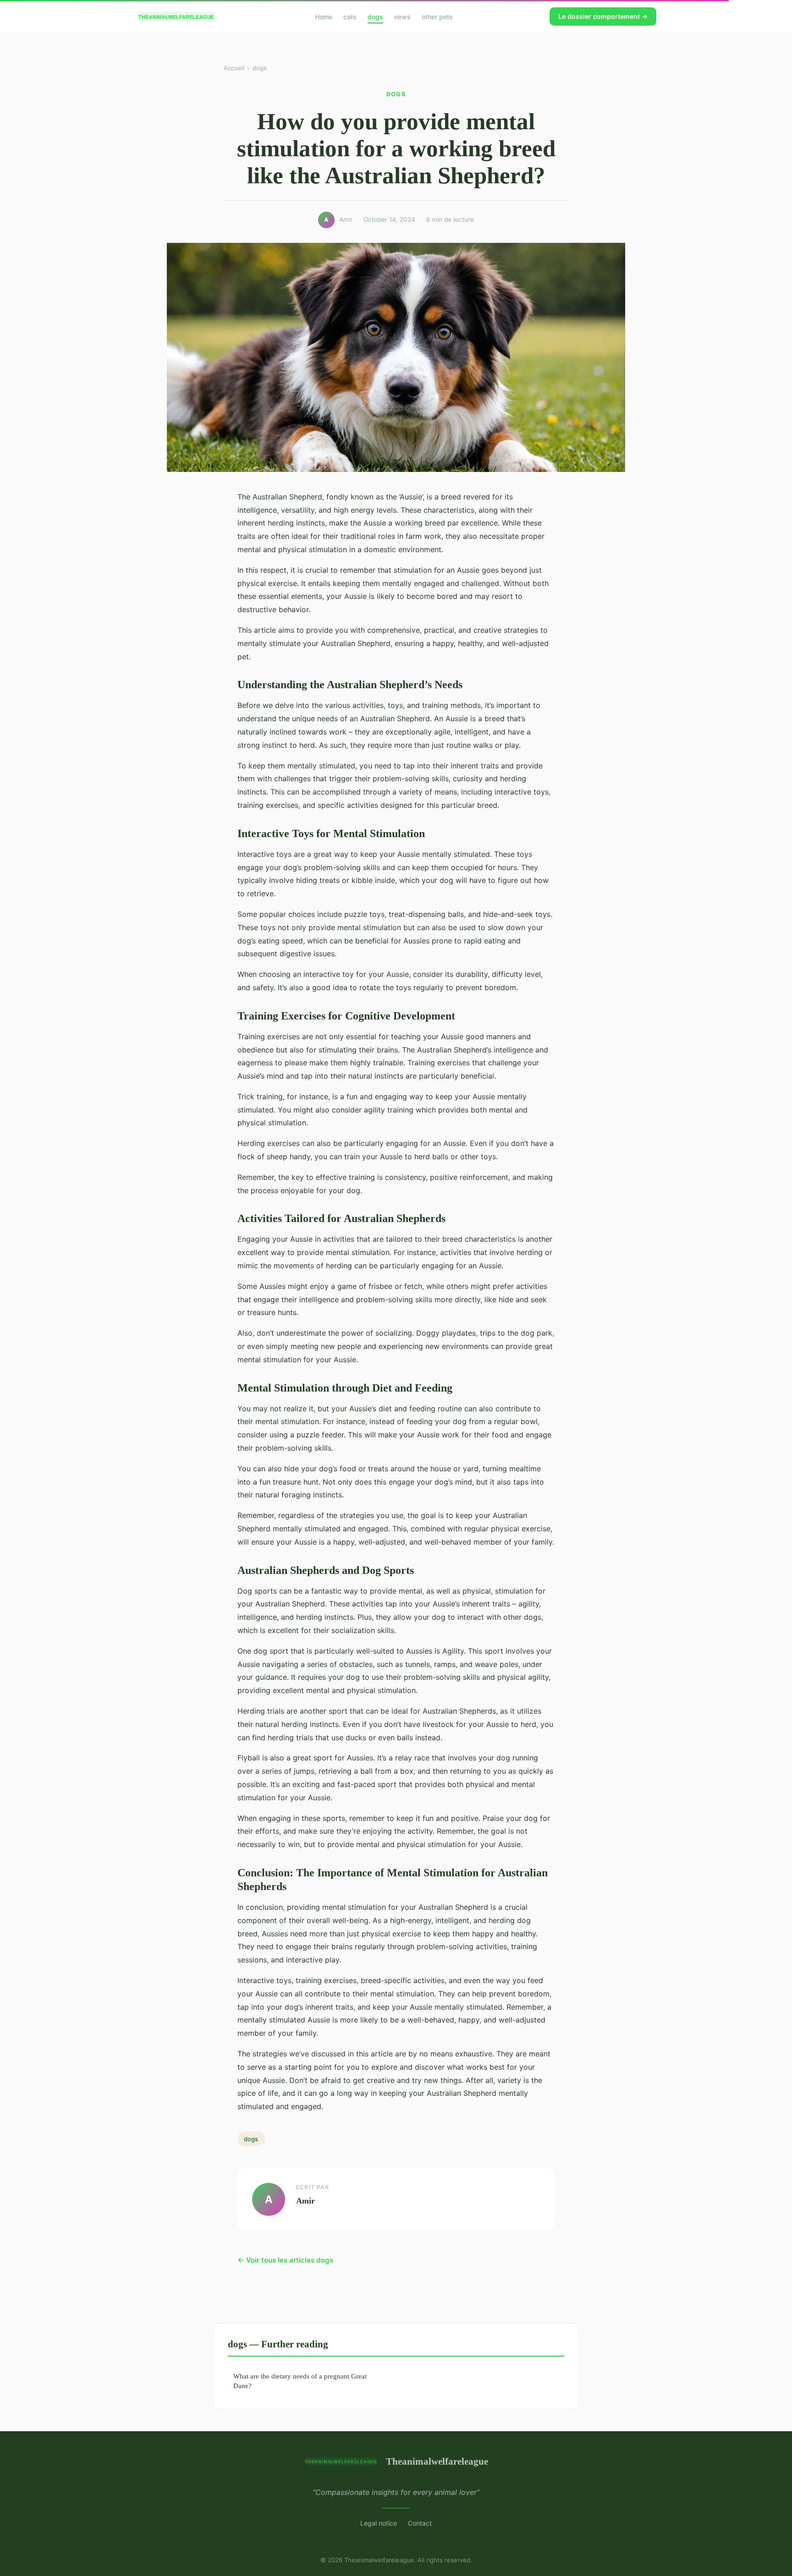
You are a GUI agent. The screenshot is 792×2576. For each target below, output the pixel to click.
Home (324, 16)
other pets (437, 16)
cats (350, 16)
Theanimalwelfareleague (437, 2461)
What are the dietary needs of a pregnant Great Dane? (300, 2381)
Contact (420, 2523)
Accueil (234, 68)
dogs (375, 16)
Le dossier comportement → (603, 16)
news (402, 16)
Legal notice (379, 2523)
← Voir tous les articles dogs (285, 2260)
